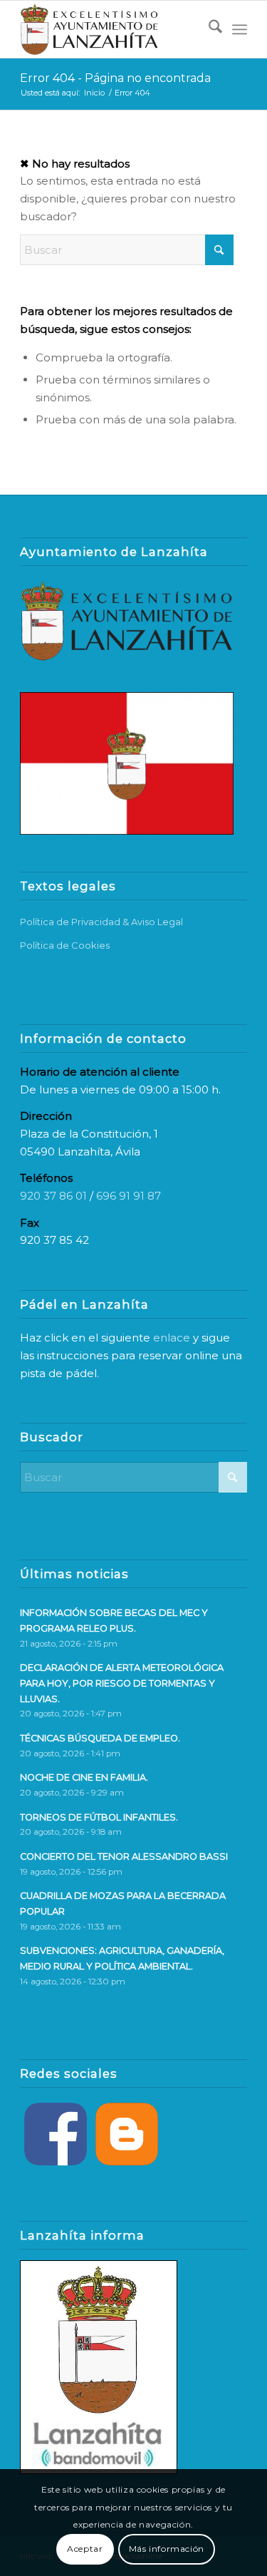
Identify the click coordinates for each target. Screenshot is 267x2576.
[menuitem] (208, 29)
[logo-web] (111, 29)
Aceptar (85, 2549)
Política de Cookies (65, 945)
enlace (172, 1338)
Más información (167, 2549)
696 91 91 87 (129, 1196)
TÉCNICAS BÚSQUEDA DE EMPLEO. (100, 1738)
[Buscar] (208, 29)
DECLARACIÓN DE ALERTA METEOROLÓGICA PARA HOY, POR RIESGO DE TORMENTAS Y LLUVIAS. (122, 1683)
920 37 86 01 (53, 1196)
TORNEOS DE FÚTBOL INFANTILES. (99, 1817)
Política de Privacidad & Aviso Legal (101, 922)
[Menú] (240, 29)
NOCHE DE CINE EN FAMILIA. (84, 1777)
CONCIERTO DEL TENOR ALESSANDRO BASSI (124, 1856)
